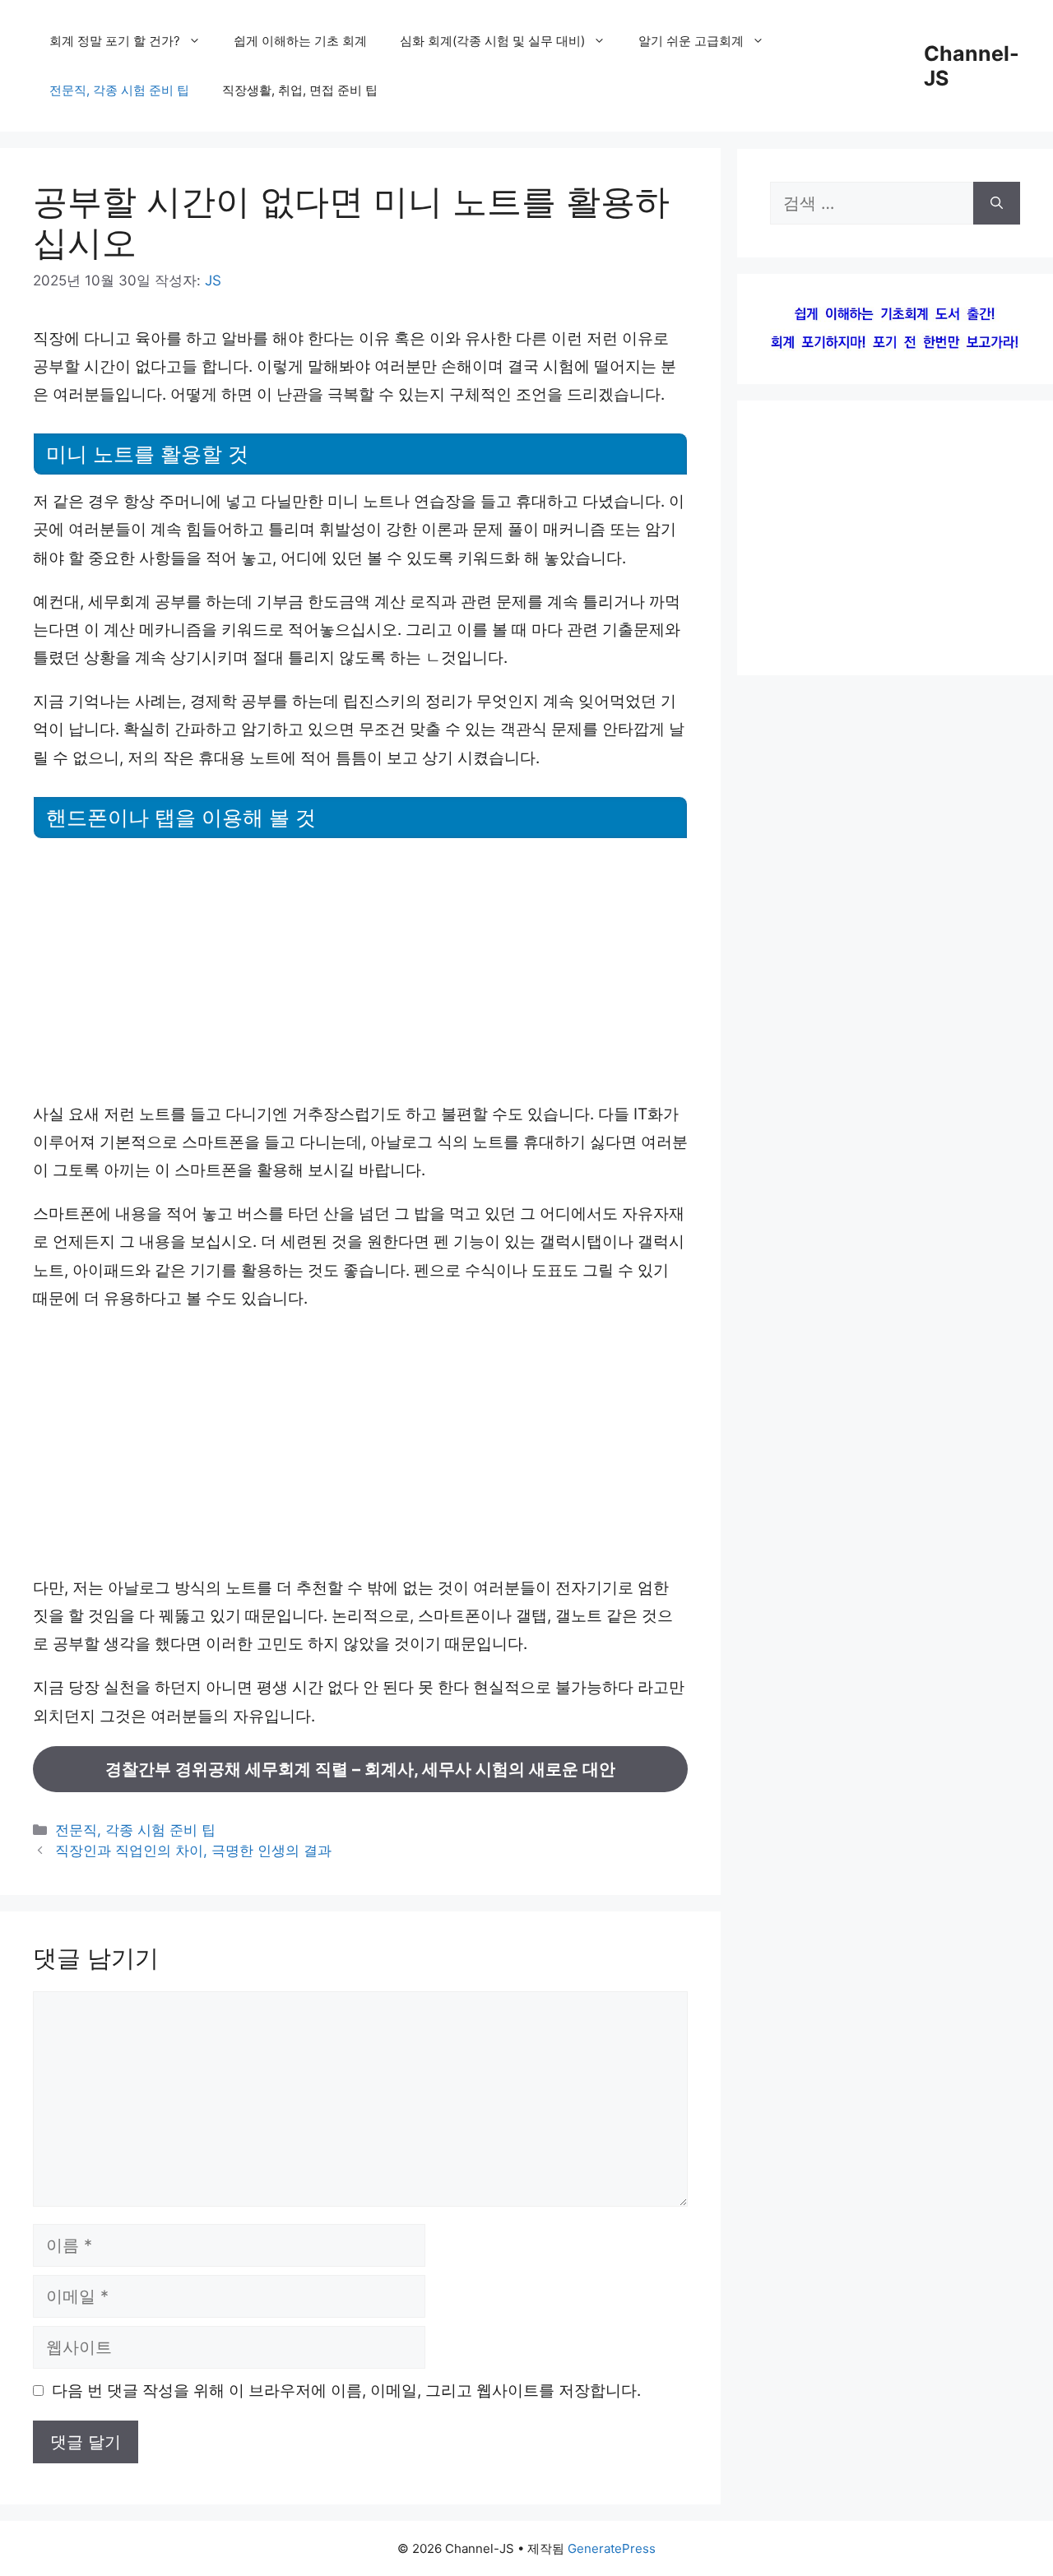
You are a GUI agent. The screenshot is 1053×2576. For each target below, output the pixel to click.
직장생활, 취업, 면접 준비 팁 (300, 90)
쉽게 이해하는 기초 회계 (300, 41)
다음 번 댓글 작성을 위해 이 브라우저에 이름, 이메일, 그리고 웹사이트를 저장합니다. (346, 2391)
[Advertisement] (360, 970)
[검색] (997, 203)
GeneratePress (612, 2548)
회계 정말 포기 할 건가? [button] (115, 41)
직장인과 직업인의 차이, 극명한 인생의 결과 (193, 1851)
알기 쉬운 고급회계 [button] (691, 41)
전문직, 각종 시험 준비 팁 (119, 90)
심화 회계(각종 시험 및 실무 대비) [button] (492, 41)
